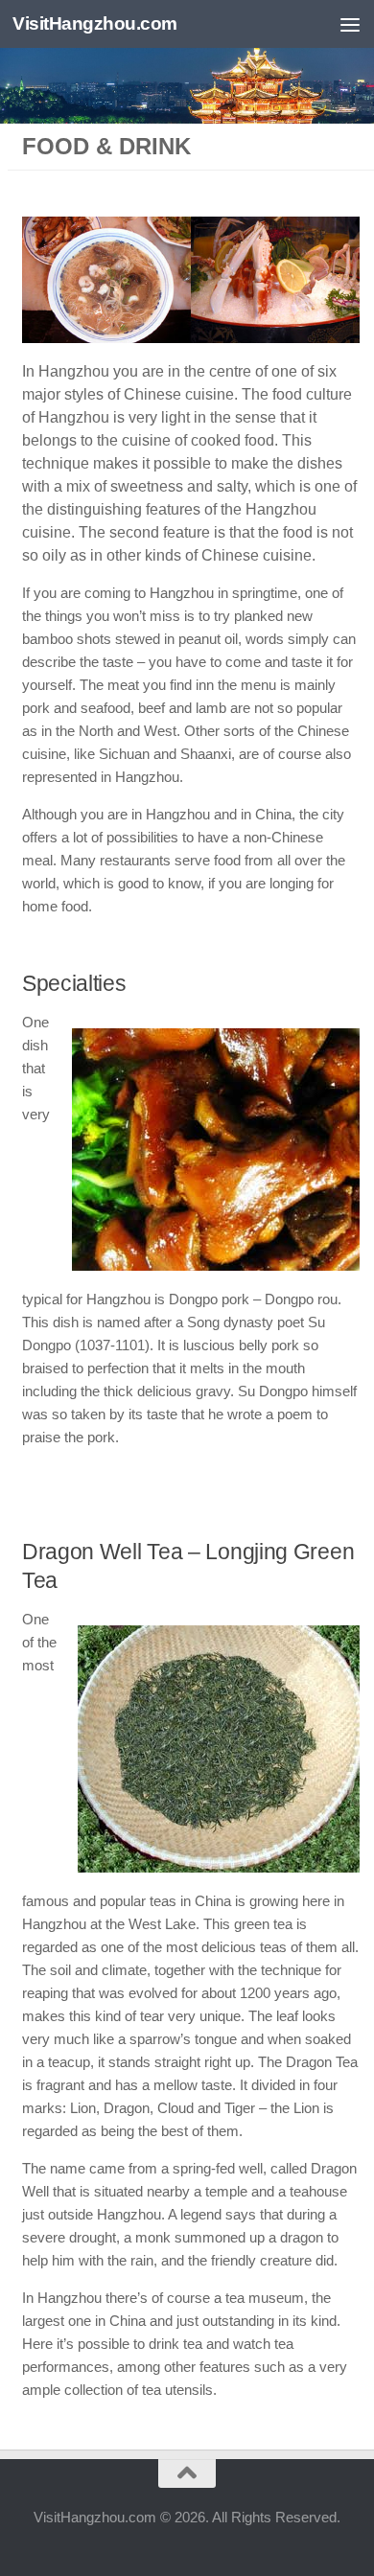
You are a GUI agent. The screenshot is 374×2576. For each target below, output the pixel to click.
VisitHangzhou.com (95, 23)
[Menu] (350, 24)
